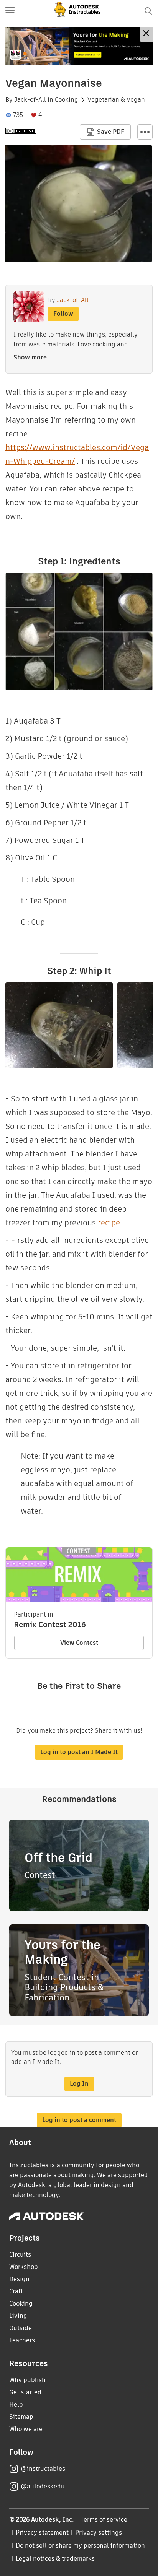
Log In (79, 2084)
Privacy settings (99, 2533)
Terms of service (104, 2520)
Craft (16, 2291)
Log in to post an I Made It (79, 1752)
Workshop (24, 2267)
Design (19, 2279)
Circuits (20, 2255)
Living (18, 2316)
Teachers (22, 2340)
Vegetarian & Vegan (116, 100)
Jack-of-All (30, 100)
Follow (63, 314)
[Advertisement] (79, 46)
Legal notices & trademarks (55, 2559)
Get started (25, 2392)
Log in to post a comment (79, 2120)
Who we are (26, 2429)
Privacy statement (42, 2533)
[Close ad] (146, 34)
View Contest (79, 1643)
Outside (21, 2328)
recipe (109, 1223)
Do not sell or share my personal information (80, 2546)
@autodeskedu (43, 2486)
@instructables (43, 2469)
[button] (10, 11)
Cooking (67, 100)
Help (16, 2404)
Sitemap (21, 2417)
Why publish (27, 2380)
